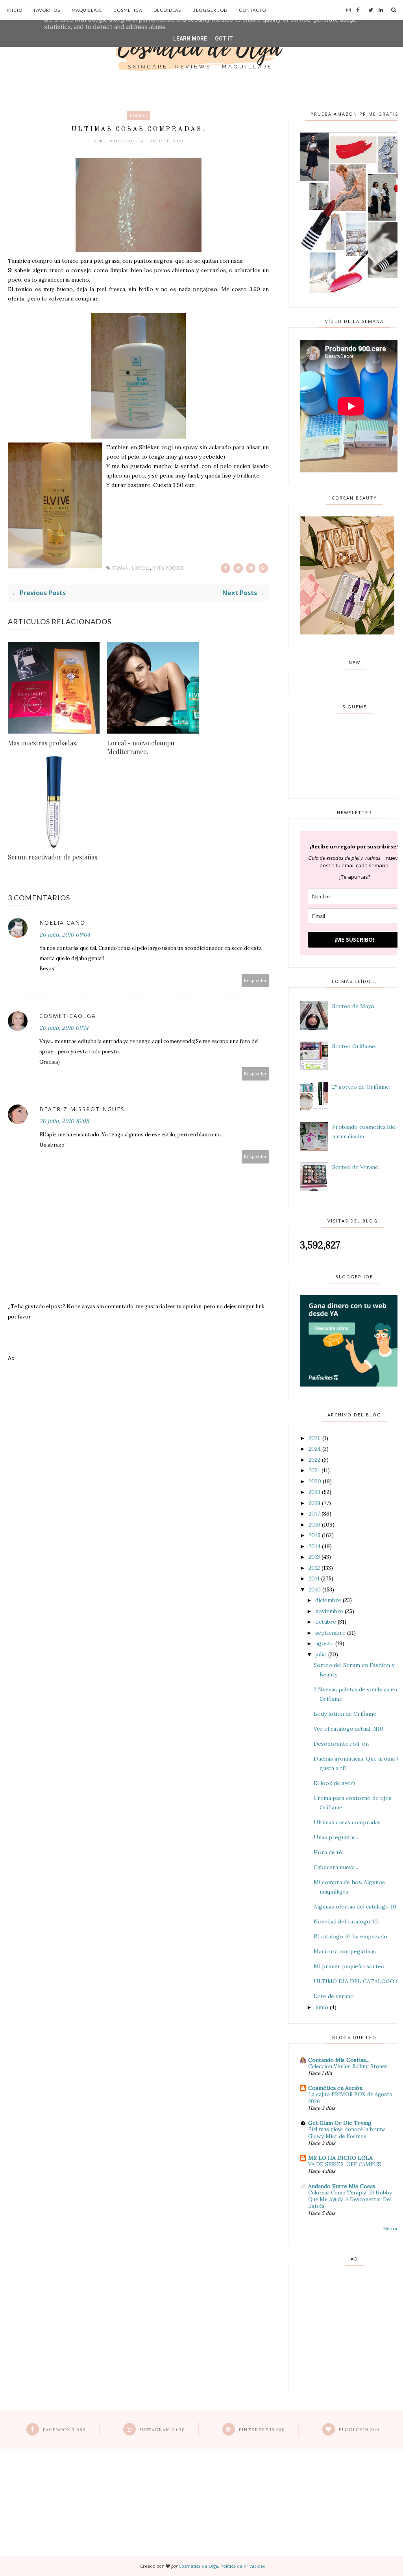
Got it (224, 39)
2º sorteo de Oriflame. (361, 1087)
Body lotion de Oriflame (345, 1714)
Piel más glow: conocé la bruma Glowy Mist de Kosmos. (347, 2133)
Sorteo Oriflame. (354, 1046)
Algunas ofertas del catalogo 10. (356, 1907)
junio (322, 2007)
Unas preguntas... (336, 1837)
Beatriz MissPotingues (82, 1109)
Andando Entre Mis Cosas (342, 2186)
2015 (314, 1535)
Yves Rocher (168, 568)
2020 (315, 1481)
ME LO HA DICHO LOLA (340, 2158)
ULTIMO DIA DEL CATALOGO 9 (356, 1981)
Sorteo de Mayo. (354, 1006)
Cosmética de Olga (198, 2566)
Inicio (15, 10)
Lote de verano (334, 1996)
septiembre (330, 1633)
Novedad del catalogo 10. (346, 1921)
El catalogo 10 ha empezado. (351, 1936)
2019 (314, 1492)
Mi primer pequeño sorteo (349, 1966)
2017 (314, 1514)
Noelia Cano (62, 923)
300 (359, 2430)
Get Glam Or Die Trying (340, 2123)
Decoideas (167, 10)
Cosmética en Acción (335, 2088)
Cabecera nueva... (336, 1867)
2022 (314, 1460)
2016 (314, 1525)
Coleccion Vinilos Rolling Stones (348, 2066)
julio (321, 1654)
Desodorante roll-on (341, 1744)
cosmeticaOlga (125, 141)
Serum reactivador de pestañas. (53, 857)
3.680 (64, 2430)
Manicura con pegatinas (345, 1951)
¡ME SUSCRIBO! (354, 939)
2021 (314, 1470)
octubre (326, 1622)
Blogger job (210, 10)
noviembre (329, 1611)
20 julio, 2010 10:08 (64, 1121)
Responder (255, 980)
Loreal (139, 115)
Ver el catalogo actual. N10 (348, 1729)
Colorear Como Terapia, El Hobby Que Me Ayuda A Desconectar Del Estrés (350, 2200)
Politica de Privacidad (243, 2566)
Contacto (252, 10)
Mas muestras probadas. (43, 743)
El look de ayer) (334, 1783)
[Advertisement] (138, 1397)
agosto (324, 1643)
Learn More (190, 39)
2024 (315, 1449)
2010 (315, 1589)
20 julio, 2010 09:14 (64, 1028)
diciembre (328, 1600)
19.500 (262, 2430)
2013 (314, 1557)
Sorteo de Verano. (356, 1167)
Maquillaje (87, 10)
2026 (315, 1438)
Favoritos (47, 10)
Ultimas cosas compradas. (348, 1822)
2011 (314, 1578)
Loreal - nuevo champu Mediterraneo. (141, 747)
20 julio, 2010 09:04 (65, 935)
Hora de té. (328, 1852)
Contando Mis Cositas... (339, 2060)
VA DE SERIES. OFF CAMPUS (345, 2164)
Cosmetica (128, 10)
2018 (314, 1503)
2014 (314, 1546)
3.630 (162, 2430)
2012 (314, 1568)
